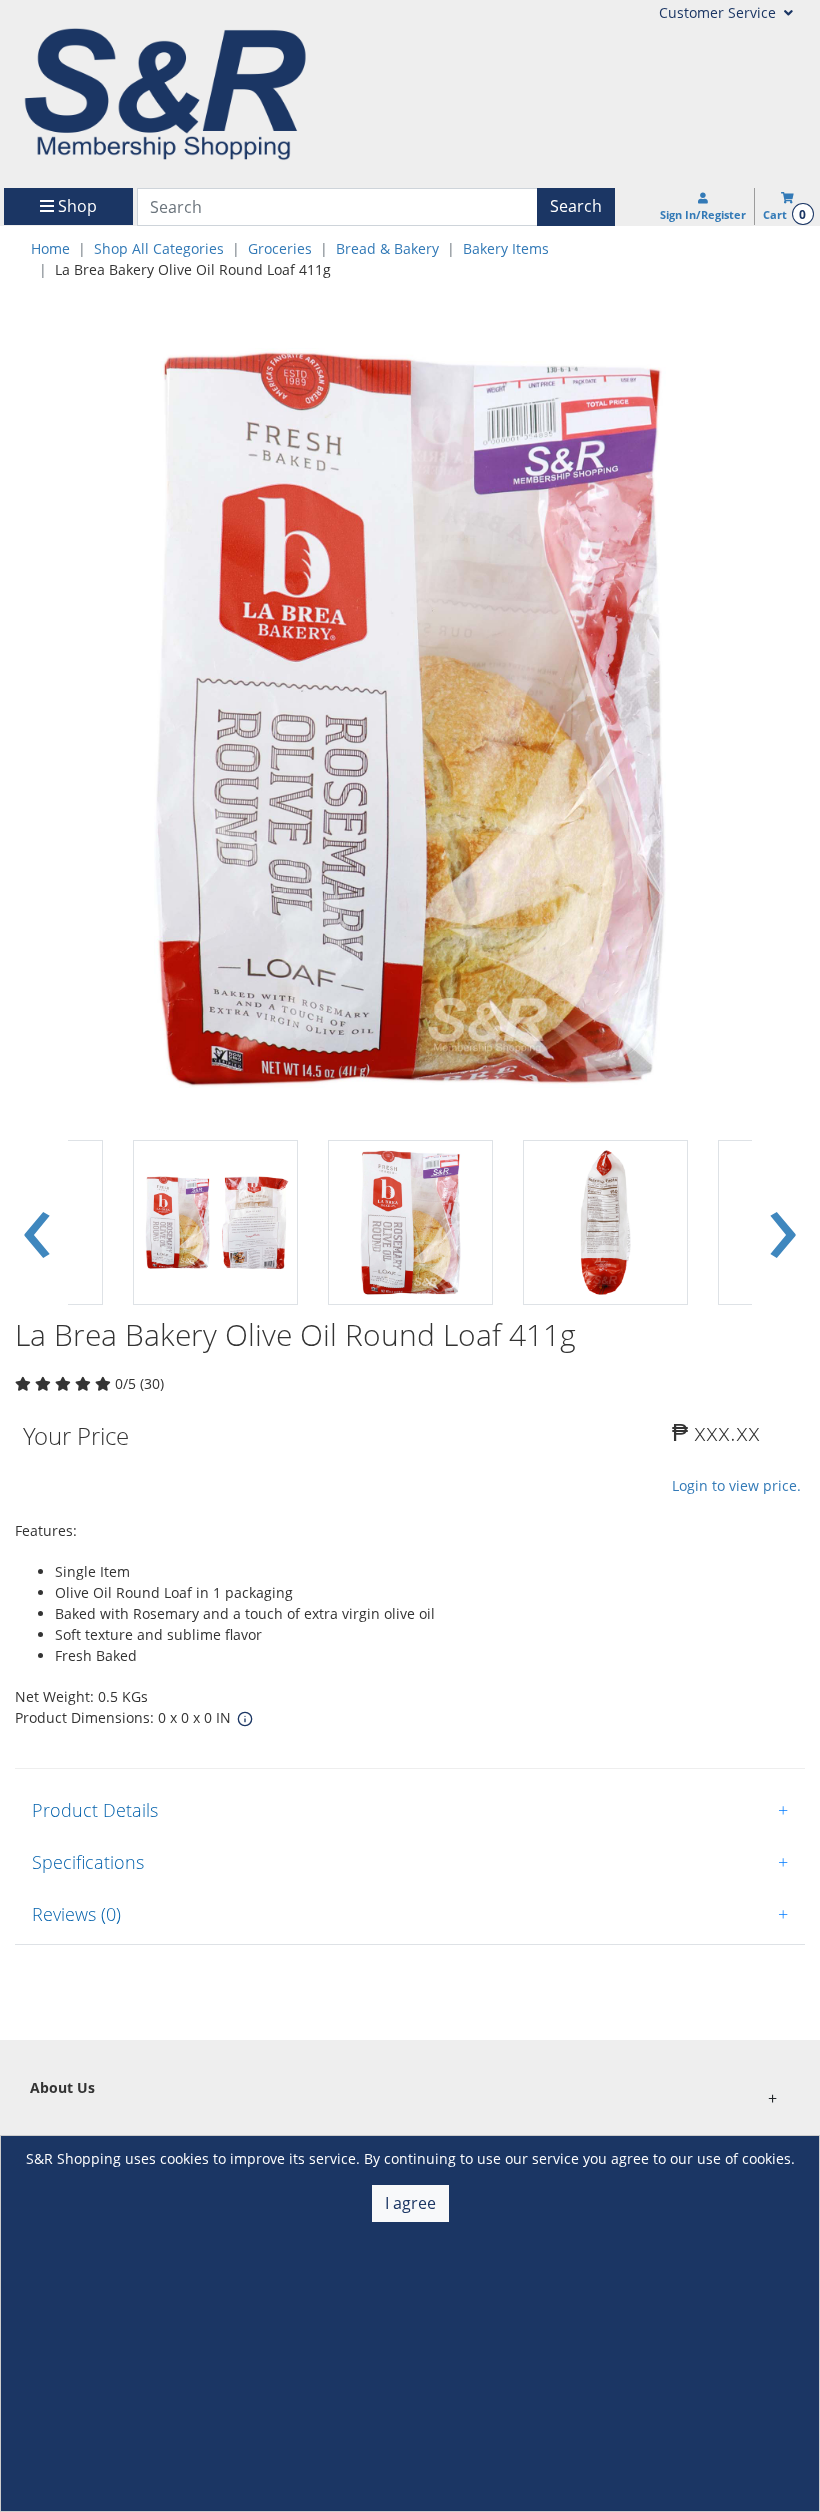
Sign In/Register (703, 214)
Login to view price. (736, 1485)
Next (783, 1221)
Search (576, 206)
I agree (410, 2203)
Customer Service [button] (719, 12)
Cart (784, 214)
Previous (37, 1221)
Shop (75, 206)
